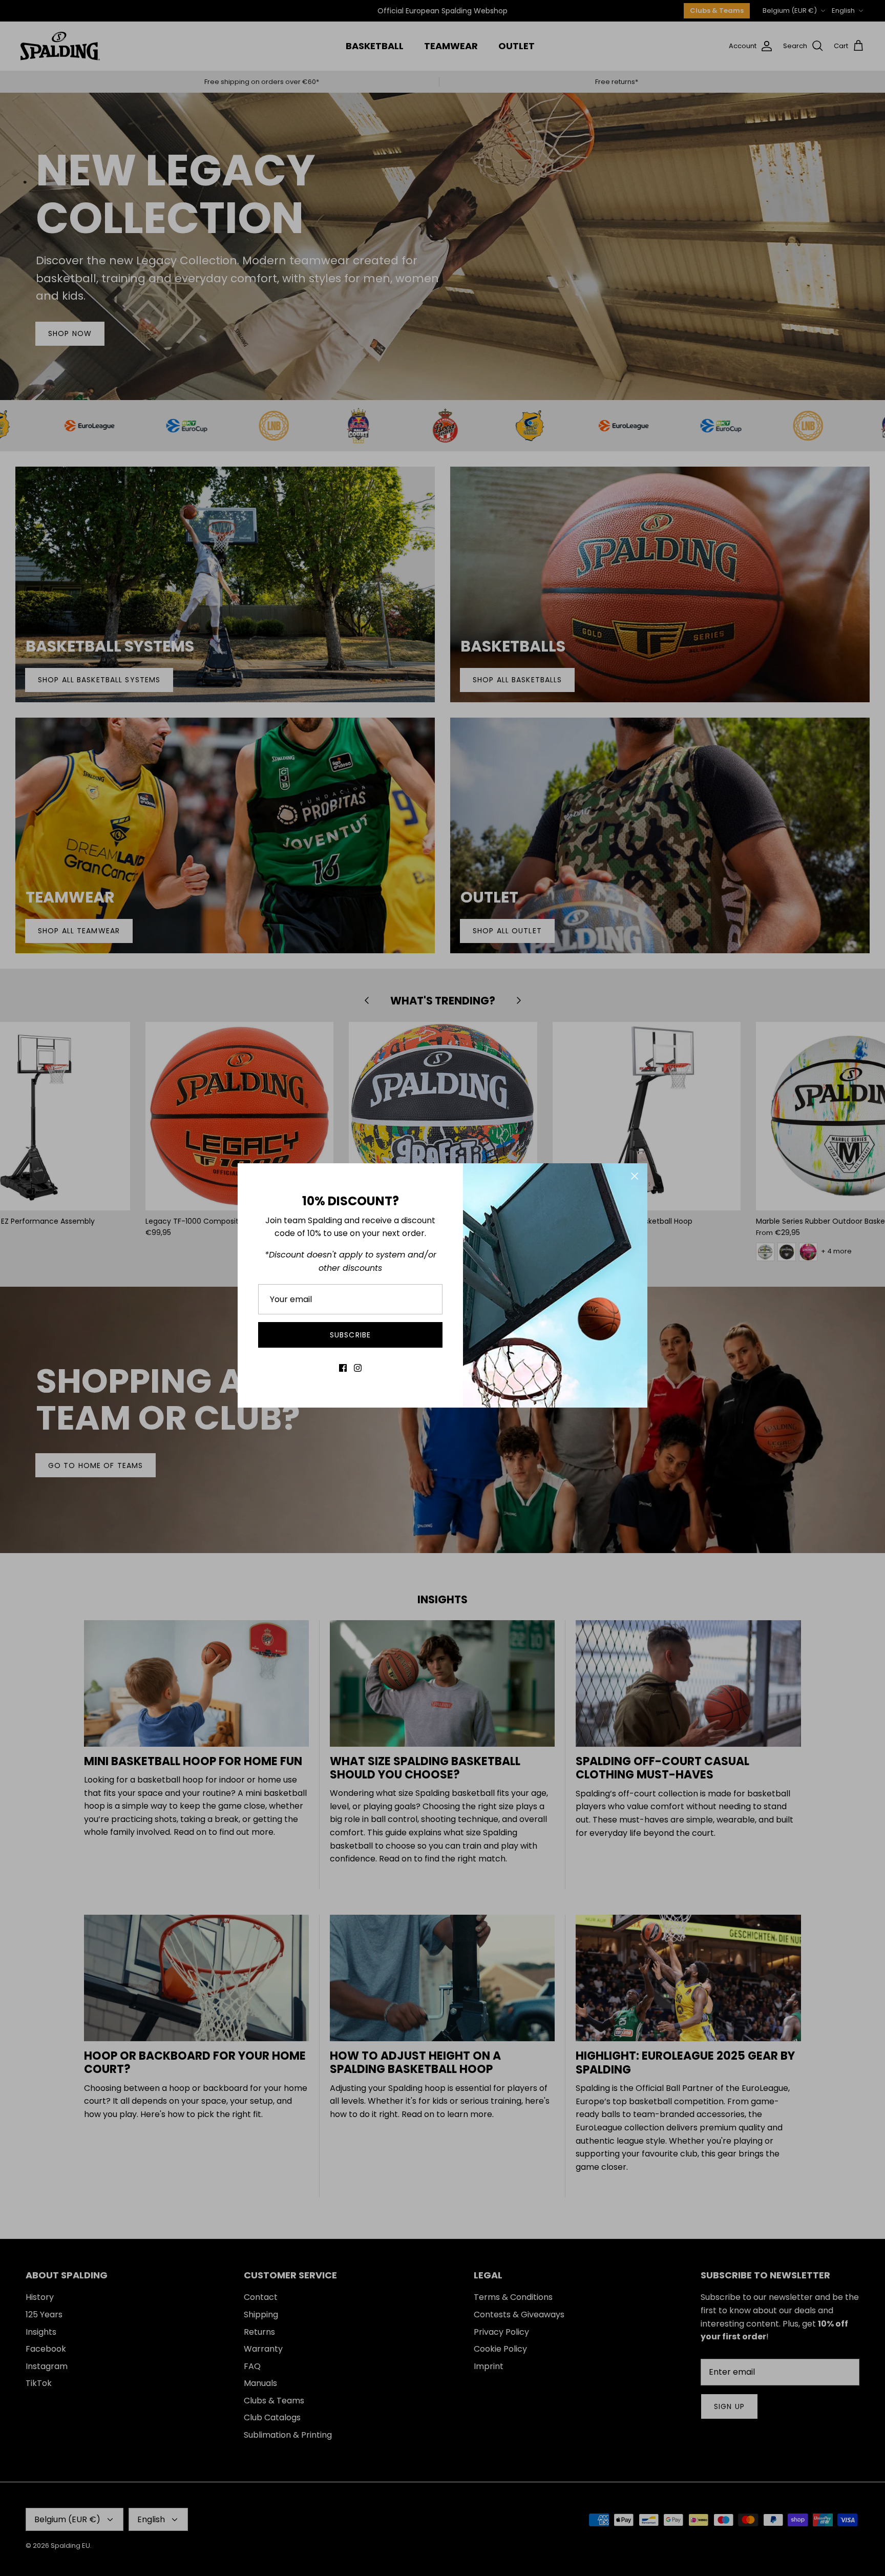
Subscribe (350, 1335)
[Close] (635, 1176)
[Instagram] (358, 1368)
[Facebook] (343, 1368)
